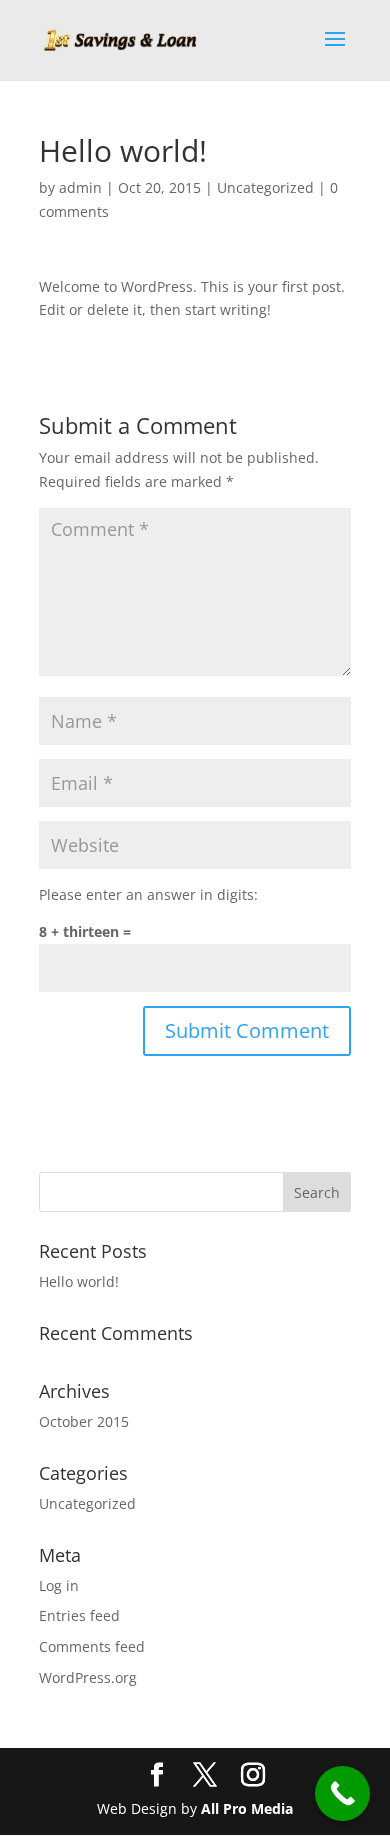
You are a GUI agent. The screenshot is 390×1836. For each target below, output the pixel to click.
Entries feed (79, 1615)
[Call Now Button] (342, 1793)
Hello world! (79, 1281)
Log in (59, 1585)
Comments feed (92, 1646)
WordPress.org (88, 1677)
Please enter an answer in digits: (148, 894)
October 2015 (84, 1421)
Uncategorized (265, 187)
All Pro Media (247, 1808)
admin (80, 187)
